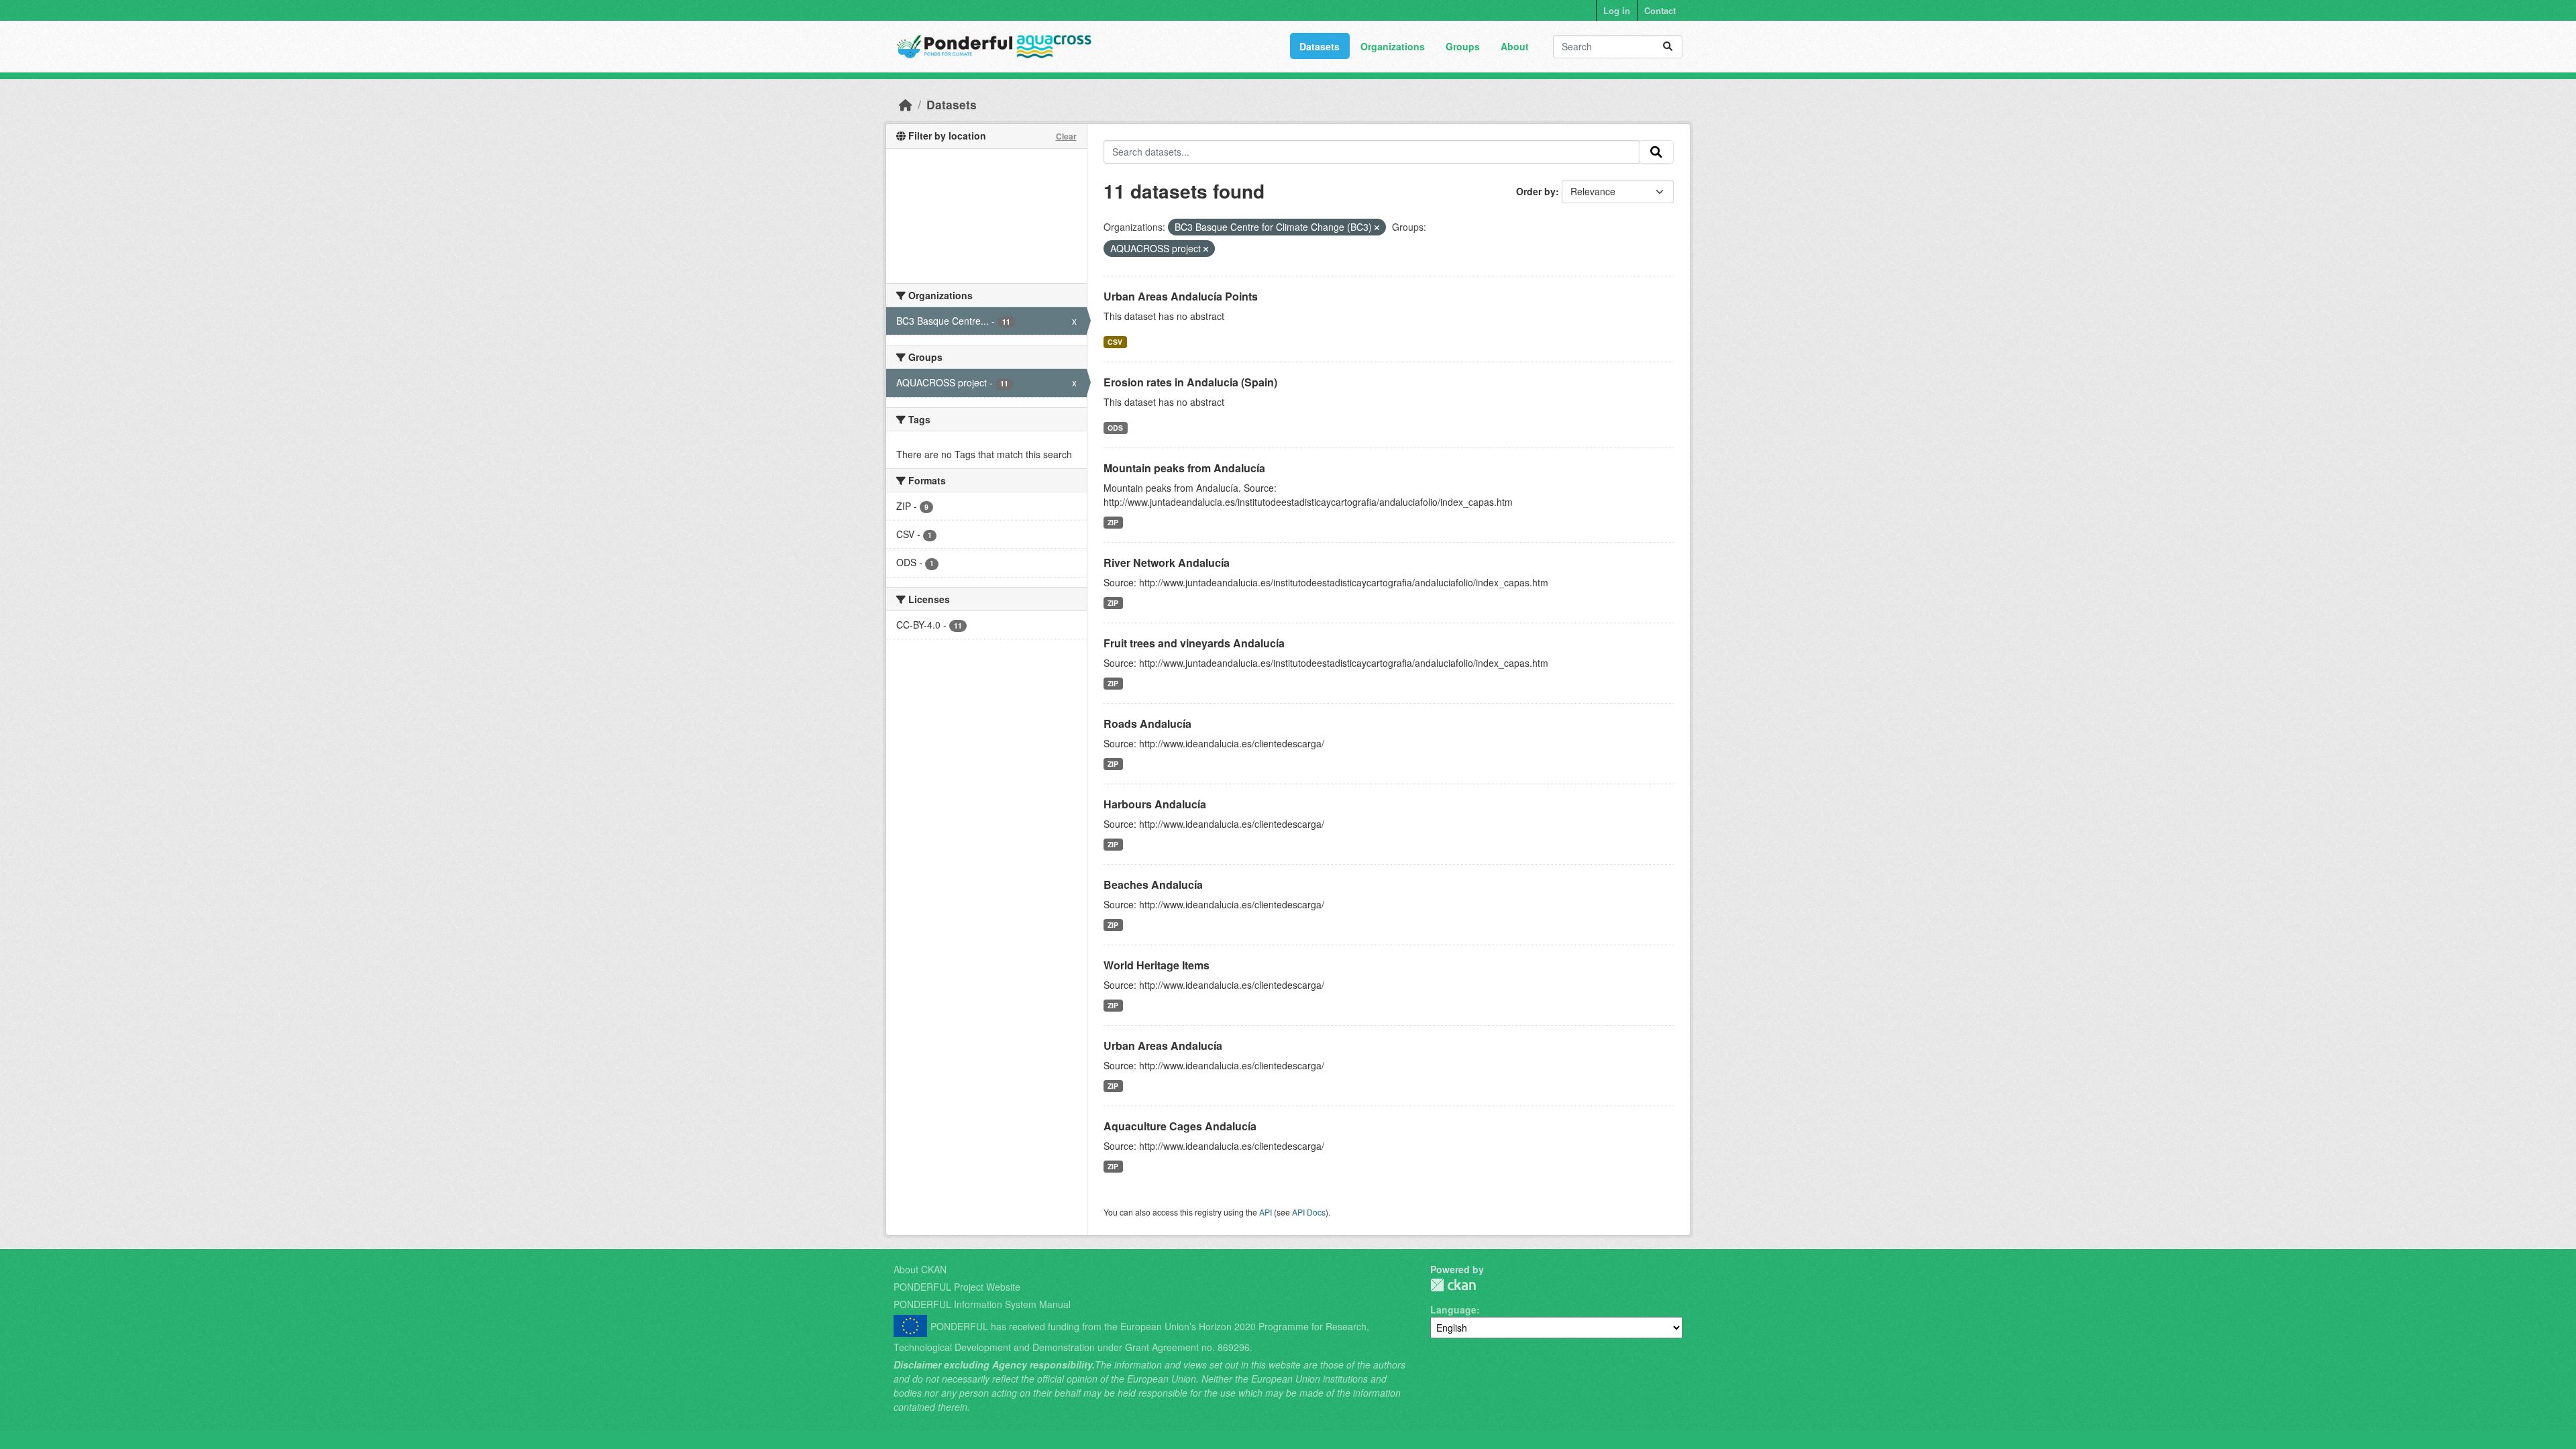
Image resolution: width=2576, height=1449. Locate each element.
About (1515, 46)
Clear (1066, 136)
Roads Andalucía (1147, 723)
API (1266, 1212)
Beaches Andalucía (1153, 884)
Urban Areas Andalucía (1163, 1045)
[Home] (906, 104)
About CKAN (920, 1269)
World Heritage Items (1157, 965)
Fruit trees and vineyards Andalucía (1194, 643)
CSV (1115, 342)
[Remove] (1377, 227)
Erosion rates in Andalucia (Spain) (1190, 382)
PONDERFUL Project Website (957, 1287)
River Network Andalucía (1167, 562)
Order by (1536, 191)
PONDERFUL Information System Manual (982, 1304)
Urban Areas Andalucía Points (1181, 296)
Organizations (1393, 46)
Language (1453, 1309)
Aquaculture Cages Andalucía (1180, 1126)
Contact (1660, 10)
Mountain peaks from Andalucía (1184, 468)
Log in (1617, 10)
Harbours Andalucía (1155, 804)
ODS (1115, 428)
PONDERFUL (1453, 1285)
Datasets (1320, 46)
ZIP (1113, 522)
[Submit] (1668, 47)
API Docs (1309, 1212)
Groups (1463, 46)
